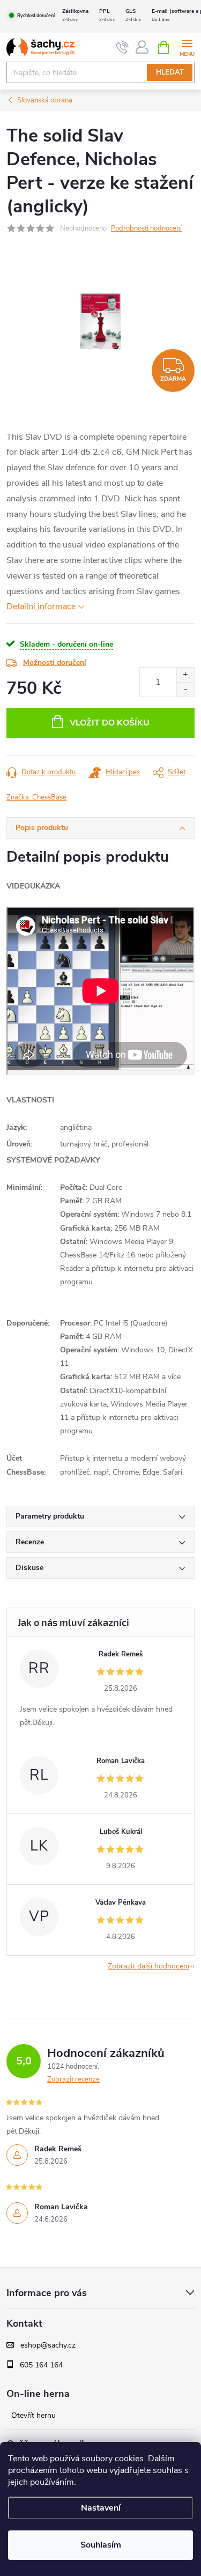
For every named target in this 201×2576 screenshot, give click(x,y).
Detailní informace (41, 606)
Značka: (36, 797)
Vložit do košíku (110, 723)
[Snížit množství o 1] (185, 689)
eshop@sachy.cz (48, 2345)
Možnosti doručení (55, 662)
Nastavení (101, 2508)
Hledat (170, 72)
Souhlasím (101, 2545)
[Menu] (187, 47)
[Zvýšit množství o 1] (185, 675)
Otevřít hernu (33, 2416)
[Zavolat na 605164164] (122, 48)
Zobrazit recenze (73, 2079)
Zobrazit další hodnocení (148, 1966)
